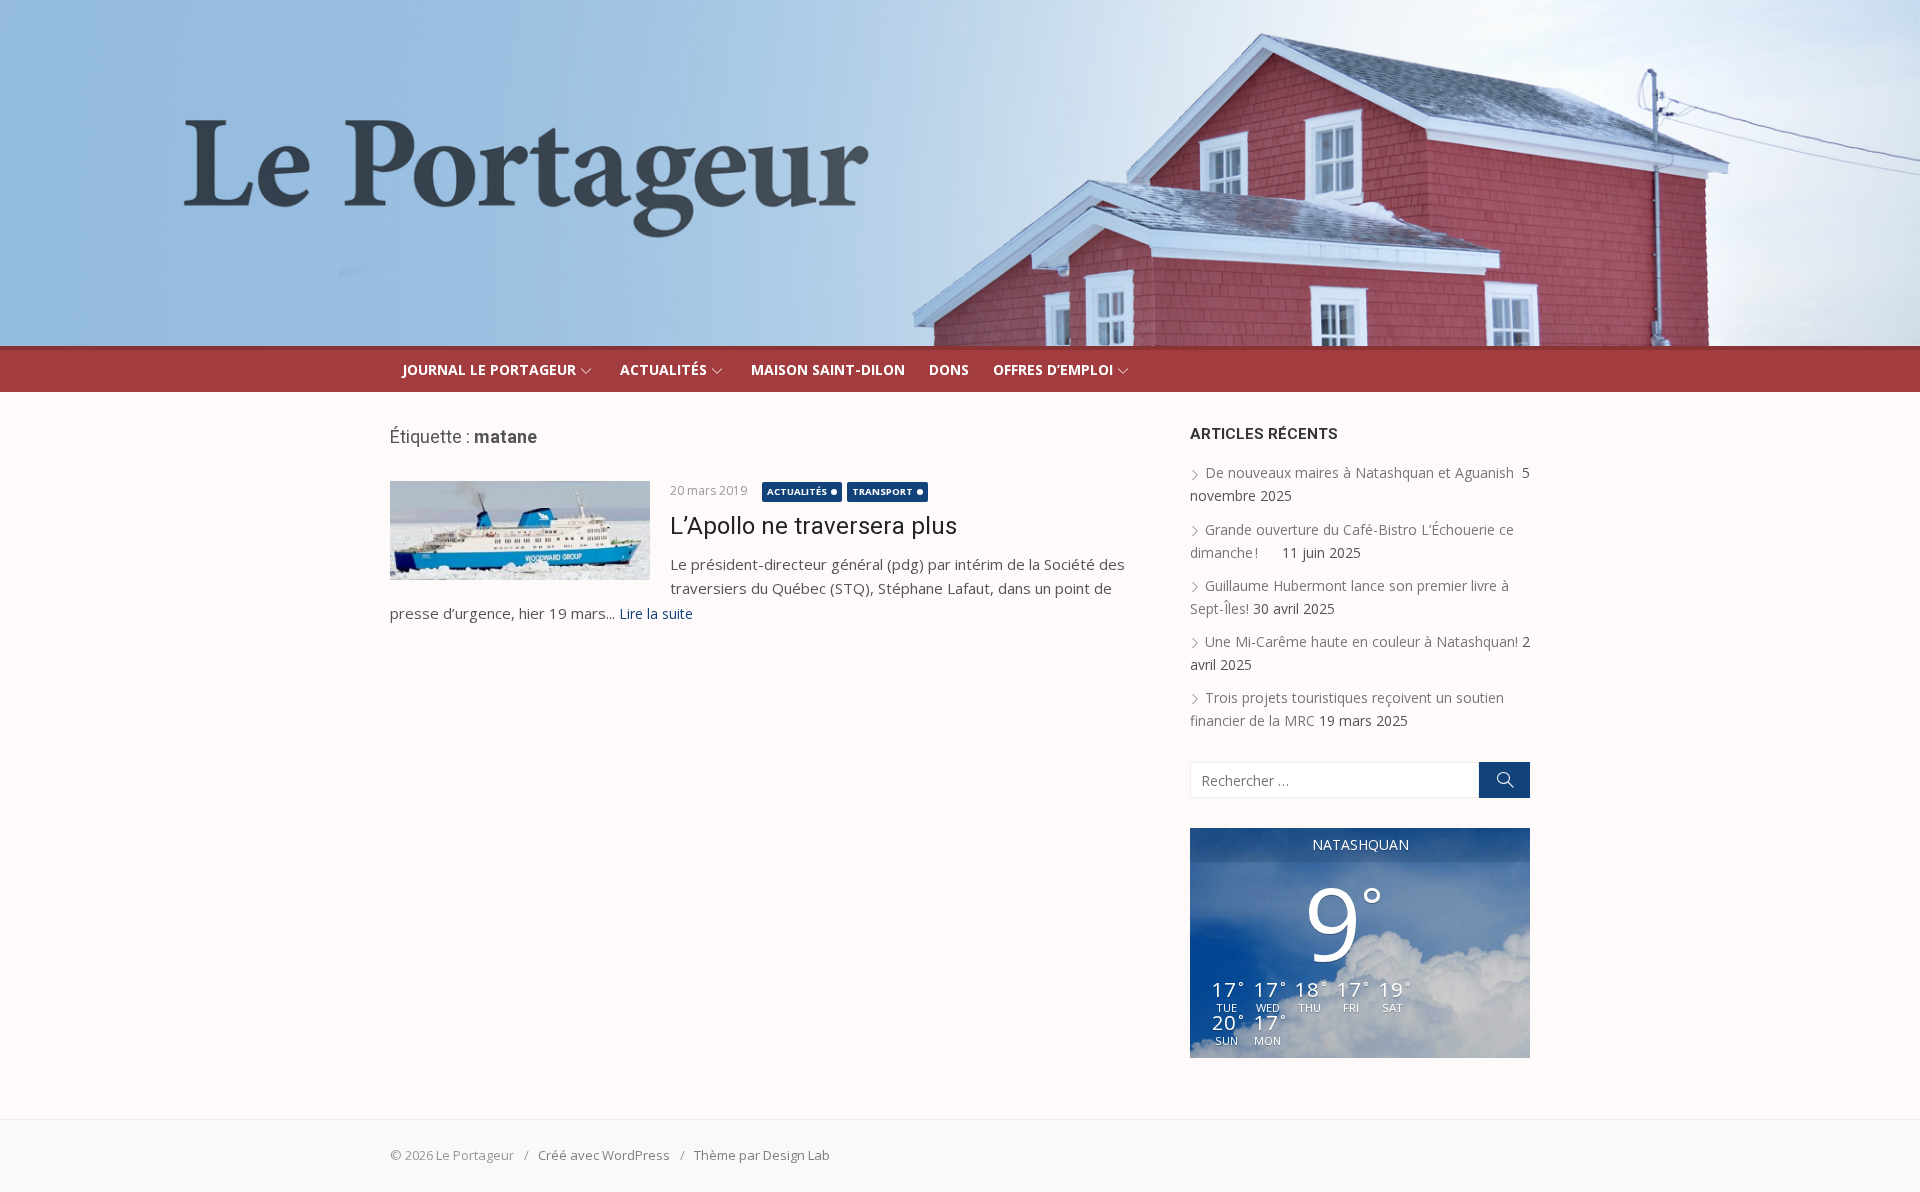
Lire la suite (656, 613)
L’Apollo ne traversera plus (813, 526)
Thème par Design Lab (762, 1155)
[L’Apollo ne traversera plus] (520, 530)
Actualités (663, 369)
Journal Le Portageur (489, 369)
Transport (882, 491)
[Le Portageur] (960, 173)
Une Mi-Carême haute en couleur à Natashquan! (1361, 641)
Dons (949, 369)
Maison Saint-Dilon (828, 369)
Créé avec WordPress (604, 1155)
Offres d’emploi (1053, 369)
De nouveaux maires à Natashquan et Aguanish (1361, 472)
